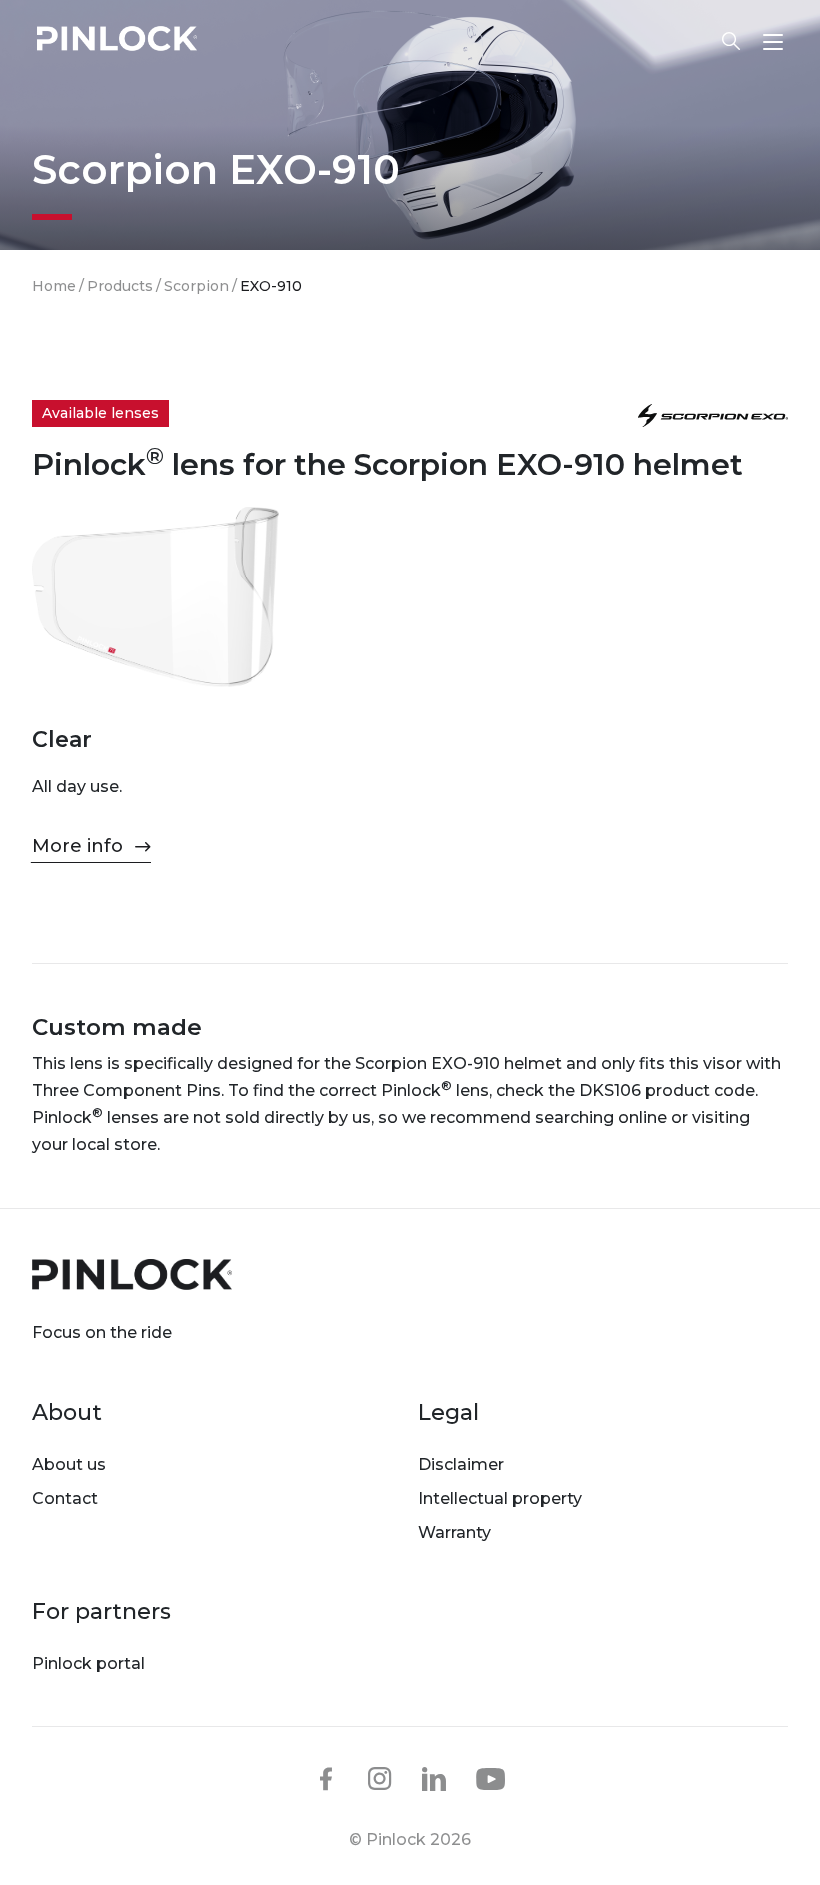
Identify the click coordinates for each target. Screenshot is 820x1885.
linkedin (434, 1779)
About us (69, 1464)
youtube (491, 1780)
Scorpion (196, 286)
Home (54, 286)
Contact (65, 1498)
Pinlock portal (88, 1663)
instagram (380, 1779)
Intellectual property (500, 1498)
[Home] (117, 41)
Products (120, 286)
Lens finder (721, 41)
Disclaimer (461, 1464)
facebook (326, 1779)
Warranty (454, 1532)
